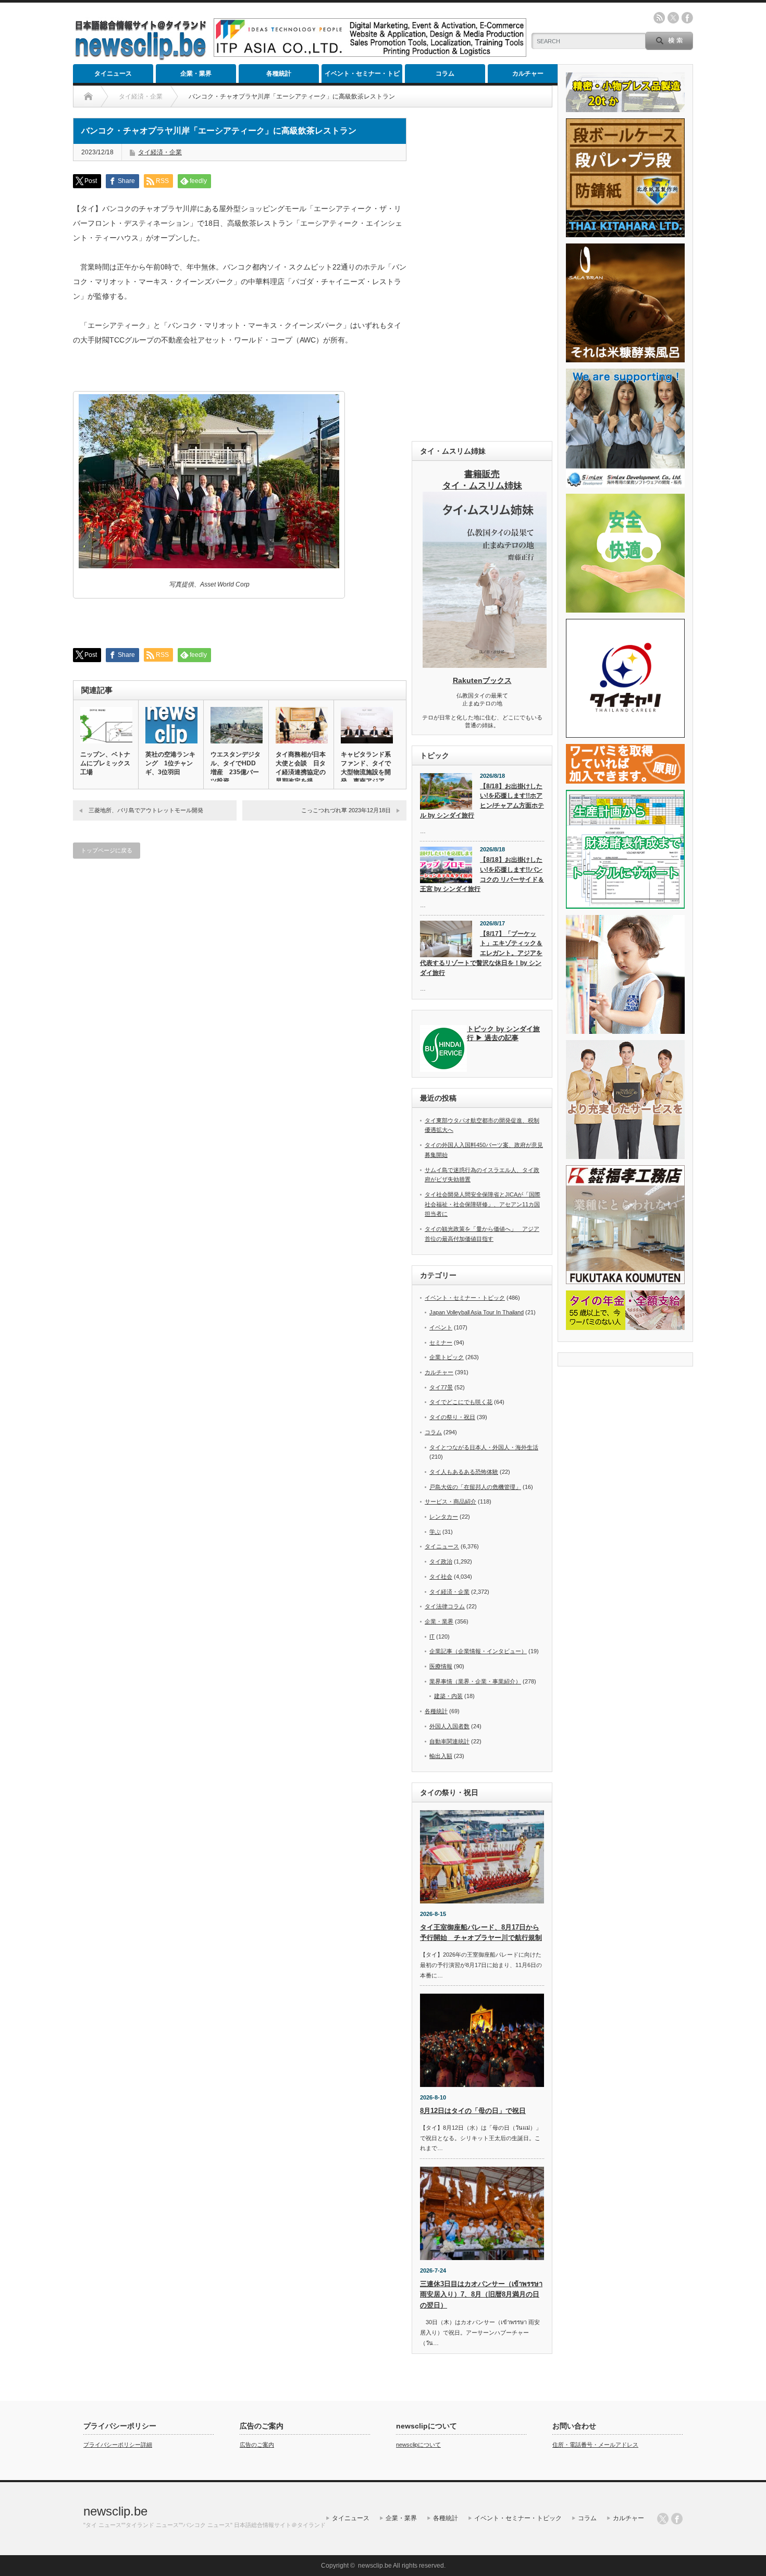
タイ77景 (441, 1387)
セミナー (441, 1342)
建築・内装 (448, 1696)
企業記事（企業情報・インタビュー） (478, 1651)
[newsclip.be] (141, 58)
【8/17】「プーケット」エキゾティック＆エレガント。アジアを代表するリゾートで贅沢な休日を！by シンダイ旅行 (481, 953)
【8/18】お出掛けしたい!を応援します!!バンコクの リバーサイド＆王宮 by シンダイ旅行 (482, 874)
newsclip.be (115, 2511)
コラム (445, 74)
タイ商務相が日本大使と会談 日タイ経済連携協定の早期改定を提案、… (301, 772)
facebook (687, 18)
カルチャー (528, 74)
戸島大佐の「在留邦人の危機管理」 (475, 1487)
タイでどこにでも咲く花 (461, 1402)
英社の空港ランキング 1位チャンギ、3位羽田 (170, 763)
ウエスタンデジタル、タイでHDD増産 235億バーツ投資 (236, 768)
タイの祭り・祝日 (452, 1417)
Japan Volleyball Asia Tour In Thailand (477, 1312)
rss (659, 18)
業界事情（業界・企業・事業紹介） (475, 1681)
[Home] (88, 96)
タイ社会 (441, 1577)
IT (432, 1637)
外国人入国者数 (449, 1726)
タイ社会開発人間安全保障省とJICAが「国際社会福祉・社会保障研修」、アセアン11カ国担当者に (483, 1204)
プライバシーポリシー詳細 (118, 2445)
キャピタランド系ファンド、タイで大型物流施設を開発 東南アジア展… (366, 772)
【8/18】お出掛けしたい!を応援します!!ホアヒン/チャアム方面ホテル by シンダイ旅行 (482, 801)
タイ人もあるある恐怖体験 (464, 1472)
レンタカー (444, 1517)
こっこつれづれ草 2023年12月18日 (346, 810)
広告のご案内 (257, 2445)
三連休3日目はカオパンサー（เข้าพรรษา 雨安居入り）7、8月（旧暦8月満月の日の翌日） (481, 2295)
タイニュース (113, 74)
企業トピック (447, 1357)
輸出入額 (441, 1756)
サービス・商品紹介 (450, 1501)
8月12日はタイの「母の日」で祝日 (473, 2111)
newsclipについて (418, 2445)
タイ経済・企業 (160, 152)
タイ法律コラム (445, 1606)
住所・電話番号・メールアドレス (595, 2445)
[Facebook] (677, 2519)
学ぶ (435, 1532)
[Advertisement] (482, 274)
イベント (441, 1327)
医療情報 (441, 1666)
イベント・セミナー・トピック (362, 76)
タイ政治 (441, 1561)
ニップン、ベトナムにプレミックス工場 (105, 763)
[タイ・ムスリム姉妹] (485, 665)
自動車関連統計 (449, 1741)
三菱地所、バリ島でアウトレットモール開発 (146, 810)
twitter (673, 18)
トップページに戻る (107, 850)
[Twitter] (663, 2519)
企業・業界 (196, 74)
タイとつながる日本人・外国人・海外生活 (484, 1447)
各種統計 (279, 74)
